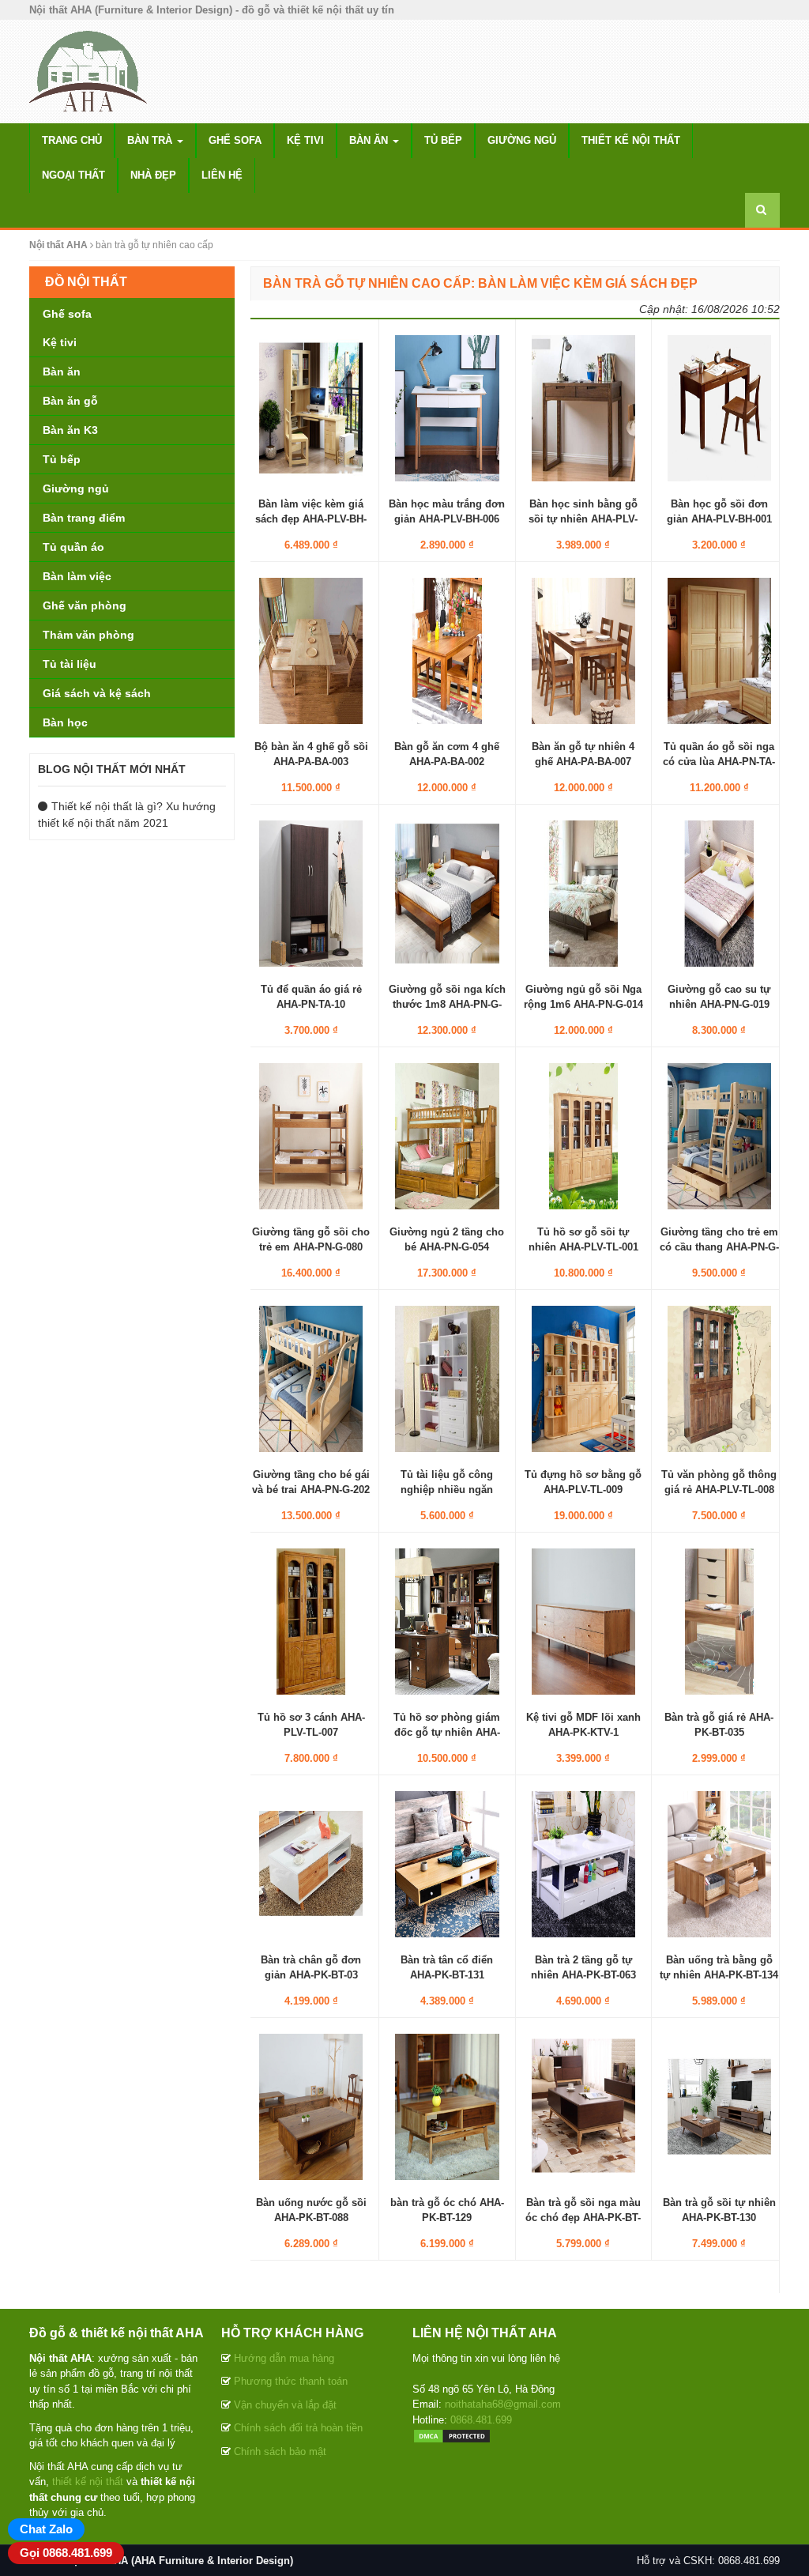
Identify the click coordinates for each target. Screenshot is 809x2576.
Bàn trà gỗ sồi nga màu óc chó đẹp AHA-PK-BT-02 (583, 2217)
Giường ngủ (522, 140)
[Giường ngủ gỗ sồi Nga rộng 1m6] (583, 893)
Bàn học (65, 722)
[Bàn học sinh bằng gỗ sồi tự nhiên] (583, 408)
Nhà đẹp (153, 175)
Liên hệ (222, 175)
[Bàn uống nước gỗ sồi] (311, 2106)
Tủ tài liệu (70, 664)
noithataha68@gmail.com (503, 2404)
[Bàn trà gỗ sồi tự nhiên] (719, 2106)
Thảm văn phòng (88, 635)
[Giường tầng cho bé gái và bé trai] (311, 1379)
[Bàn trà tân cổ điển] (447, 1864)
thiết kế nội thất (88, 2482)
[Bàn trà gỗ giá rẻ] (719, 1621)
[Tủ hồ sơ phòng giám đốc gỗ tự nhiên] (447, 1621)
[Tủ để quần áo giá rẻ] (311, 893)
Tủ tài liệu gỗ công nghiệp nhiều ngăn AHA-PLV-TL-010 (447, 1489)
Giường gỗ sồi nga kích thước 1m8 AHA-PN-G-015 (447, 1003)
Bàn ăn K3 (70, 430)
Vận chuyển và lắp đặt (285, 2405)
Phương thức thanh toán (291, 2381)
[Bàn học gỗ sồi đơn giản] (719, 408)
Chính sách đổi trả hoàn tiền (298, 2428)
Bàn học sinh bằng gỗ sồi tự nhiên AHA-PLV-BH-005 (583, 518)
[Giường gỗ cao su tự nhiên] (719, 893)
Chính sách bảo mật (280, 2452)
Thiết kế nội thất (631, 140)
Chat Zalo (46, 2529)
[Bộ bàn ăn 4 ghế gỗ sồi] (311, 651)
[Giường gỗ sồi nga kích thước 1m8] (447, 893)
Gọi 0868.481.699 (66, 2553)
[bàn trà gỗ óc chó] (447, 2106)
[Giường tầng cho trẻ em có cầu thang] (719, 1136)
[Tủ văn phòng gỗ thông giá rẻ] (719, 1379)
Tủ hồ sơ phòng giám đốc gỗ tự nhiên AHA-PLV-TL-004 (447, 1731)
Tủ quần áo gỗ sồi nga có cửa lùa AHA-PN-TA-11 (719, 761)
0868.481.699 (481, 2420)
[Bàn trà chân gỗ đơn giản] (311, 1864)
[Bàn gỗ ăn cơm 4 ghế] (447, 651)
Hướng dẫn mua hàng (284, 2358)
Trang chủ (72, 140)
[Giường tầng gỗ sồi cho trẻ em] (311, 1136)
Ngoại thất (73, 175)
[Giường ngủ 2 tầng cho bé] (447, 1136)
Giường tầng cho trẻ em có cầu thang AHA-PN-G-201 (719, 1246)
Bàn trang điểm (84, 518)
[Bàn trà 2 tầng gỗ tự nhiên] (583, 1864)
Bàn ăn (370, 140)
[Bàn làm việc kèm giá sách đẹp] (311, 408)
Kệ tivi (305, 140)
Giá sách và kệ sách (97, 693)
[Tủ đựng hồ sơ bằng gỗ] (583, 1379)
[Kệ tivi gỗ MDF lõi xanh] (583, 1621)
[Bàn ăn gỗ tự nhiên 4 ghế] (583, 651)
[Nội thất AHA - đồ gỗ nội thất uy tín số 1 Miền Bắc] (89, 70)
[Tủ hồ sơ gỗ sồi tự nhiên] (583, 1136)
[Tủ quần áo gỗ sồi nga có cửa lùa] (719, 651)
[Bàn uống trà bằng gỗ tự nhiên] (719, 1864)
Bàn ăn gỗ (70, 401)
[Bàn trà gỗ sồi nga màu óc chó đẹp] (583, 2106)
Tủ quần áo (73, 547)
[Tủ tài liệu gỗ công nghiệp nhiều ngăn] (447, 1379)
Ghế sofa (235, 140)
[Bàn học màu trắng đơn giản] (447, 408)
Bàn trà (151, 140)
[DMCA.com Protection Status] (452, 2435)
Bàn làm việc (77, 576)
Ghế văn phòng (85, 605)
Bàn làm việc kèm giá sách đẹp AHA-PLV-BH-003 (311, 518)
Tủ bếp (443, 140)
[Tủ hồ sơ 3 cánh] (311, 1621)
